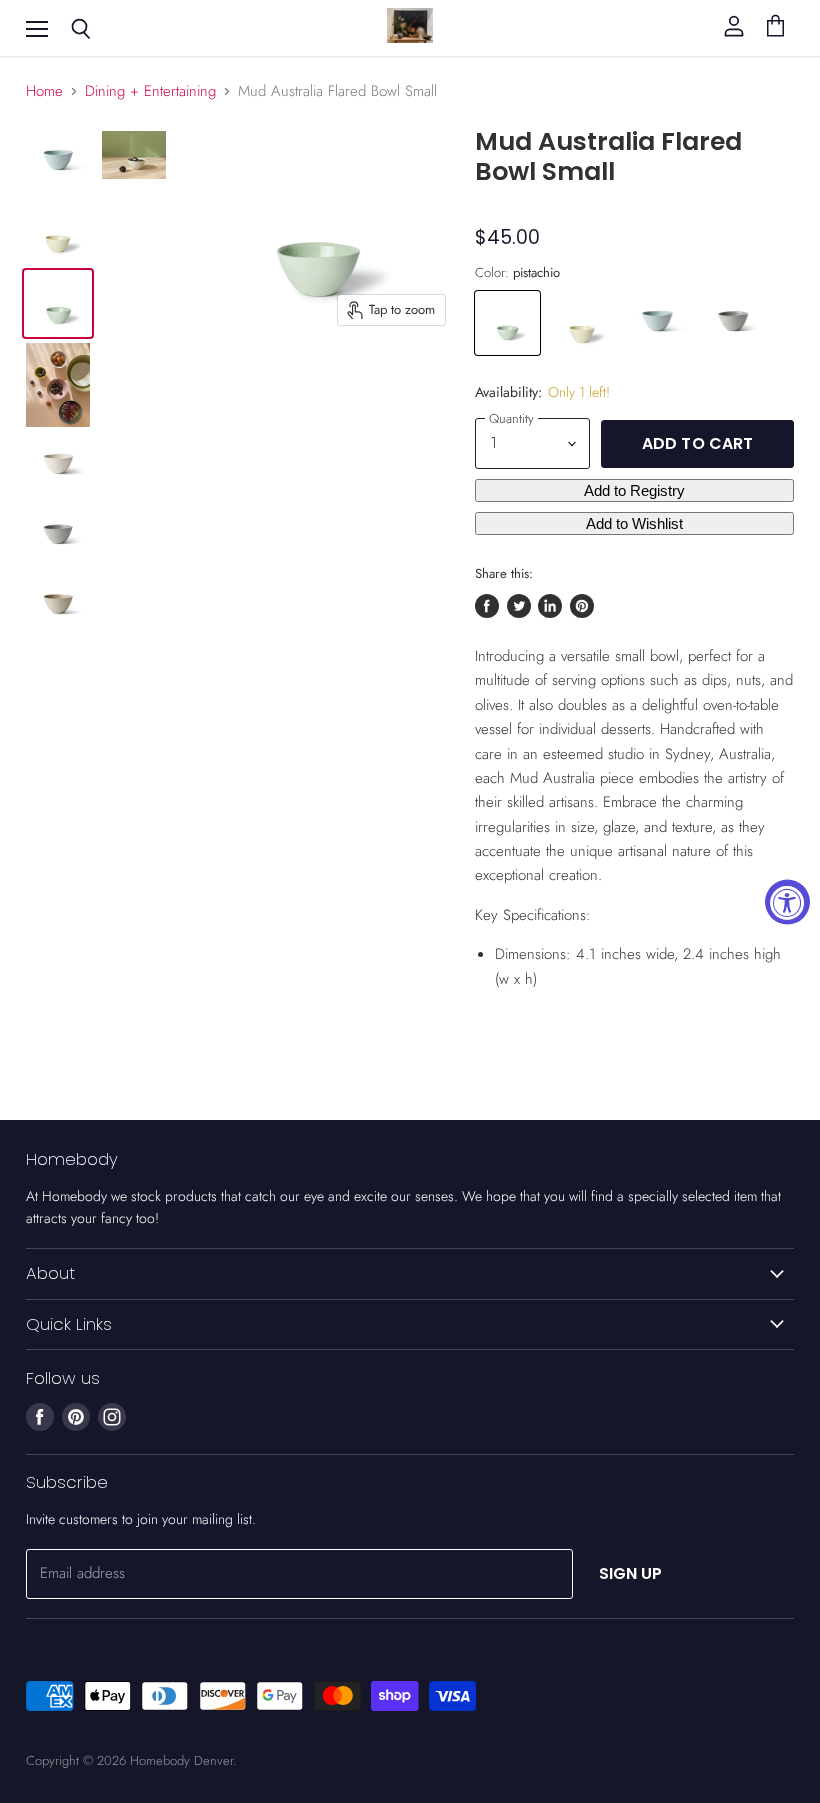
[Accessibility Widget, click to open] (787, 901)
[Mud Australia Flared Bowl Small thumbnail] (58, 385)
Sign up (631, 1573)
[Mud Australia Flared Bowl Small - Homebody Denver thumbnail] (58, 162)
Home (44, 91)
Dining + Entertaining (150, 91)
